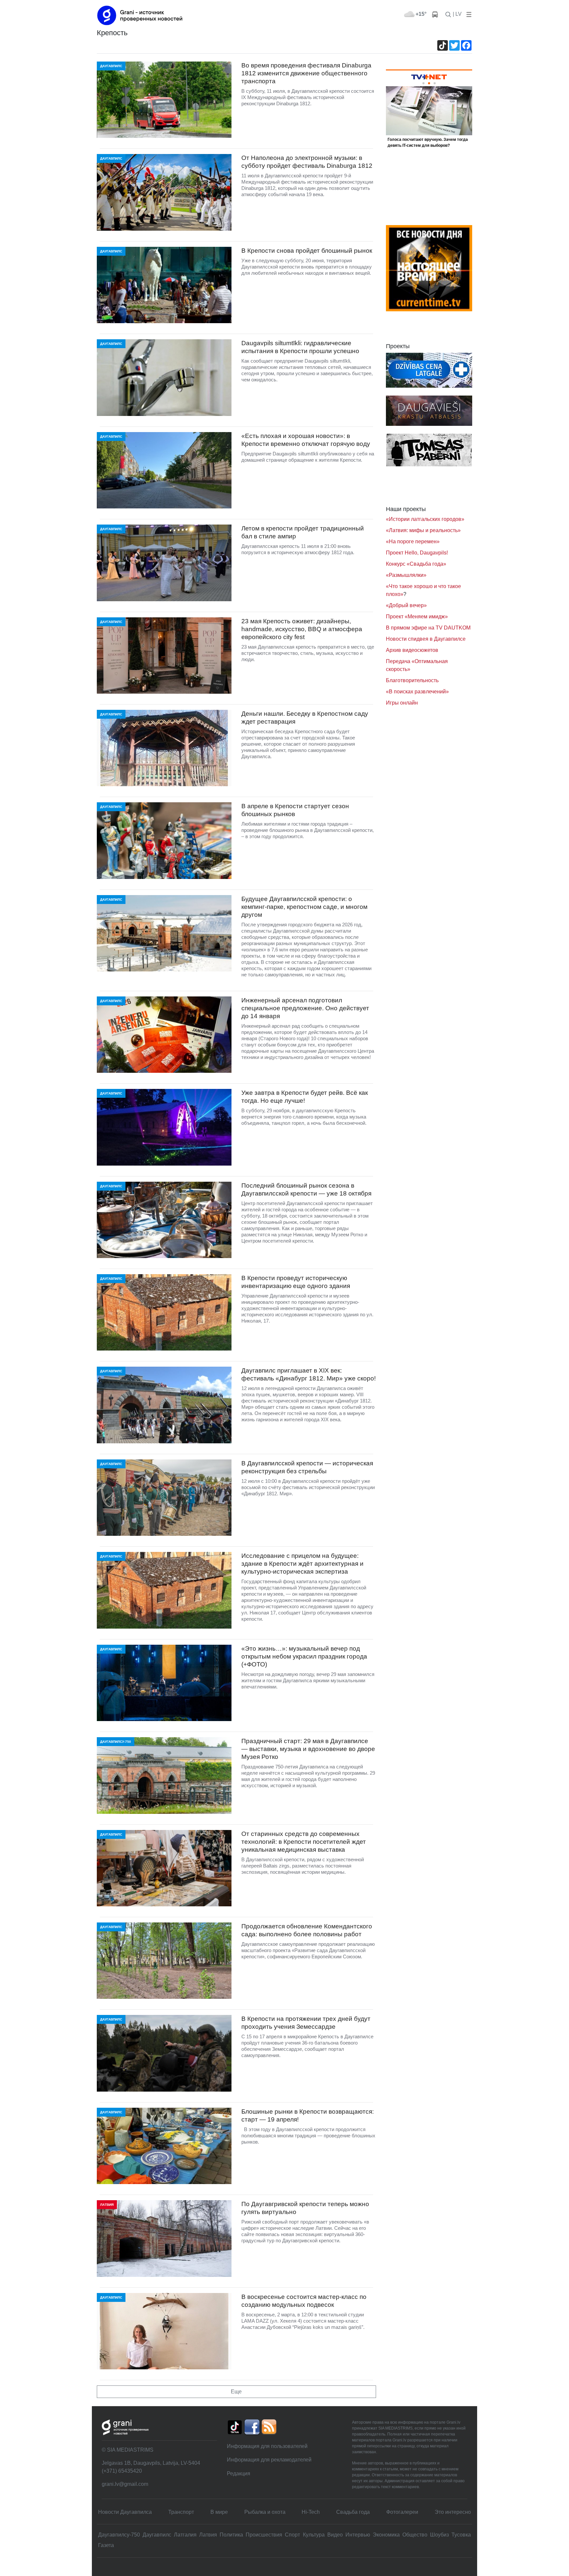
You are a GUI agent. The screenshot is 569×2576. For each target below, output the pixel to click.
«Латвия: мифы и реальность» (423, 530)
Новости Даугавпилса (125, 2512)
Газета (106, 2545)
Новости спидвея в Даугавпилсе (426, 639)
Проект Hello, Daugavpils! (417, 553)
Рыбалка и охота (265, 2512)
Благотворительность (412, 680)
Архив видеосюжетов (412, 650)
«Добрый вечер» (406, 605)
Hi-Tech (311, 2512)
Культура (314, 2535)
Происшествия (264, 2535)
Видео (335, 2535)
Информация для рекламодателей (269, 2460)
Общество (415, 2535)
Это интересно (453, 2512)
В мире (219, 2512)
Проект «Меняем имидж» (417, 617)
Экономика (386, 2535)
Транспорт (181, 2512)
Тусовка (461, 2535)
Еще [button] (236, 2392)
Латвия (208, 2535)
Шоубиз (439, 2535)
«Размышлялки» (406, 575)
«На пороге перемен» (413, 541)
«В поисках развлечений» (417, 692)
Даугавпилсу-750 (119, 2535)
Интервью (358, 2535)
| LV (457, 14)
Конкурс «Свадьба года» (416, 564)
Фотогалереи (402, 2512)
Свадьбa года (353, 2512)
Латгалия (185, 2535)
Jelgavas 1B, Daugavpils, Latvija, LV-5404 (151, 2463)
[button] (468, 14)
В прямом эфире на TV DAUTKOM (428, 628)
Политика (231, 2535)
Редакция (239, 2473)
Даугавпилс (157, 2535)
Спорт (292, 2535)
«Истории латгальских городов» (425, 519)
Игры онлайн (402, 703)
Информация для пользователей (267, 2446)
